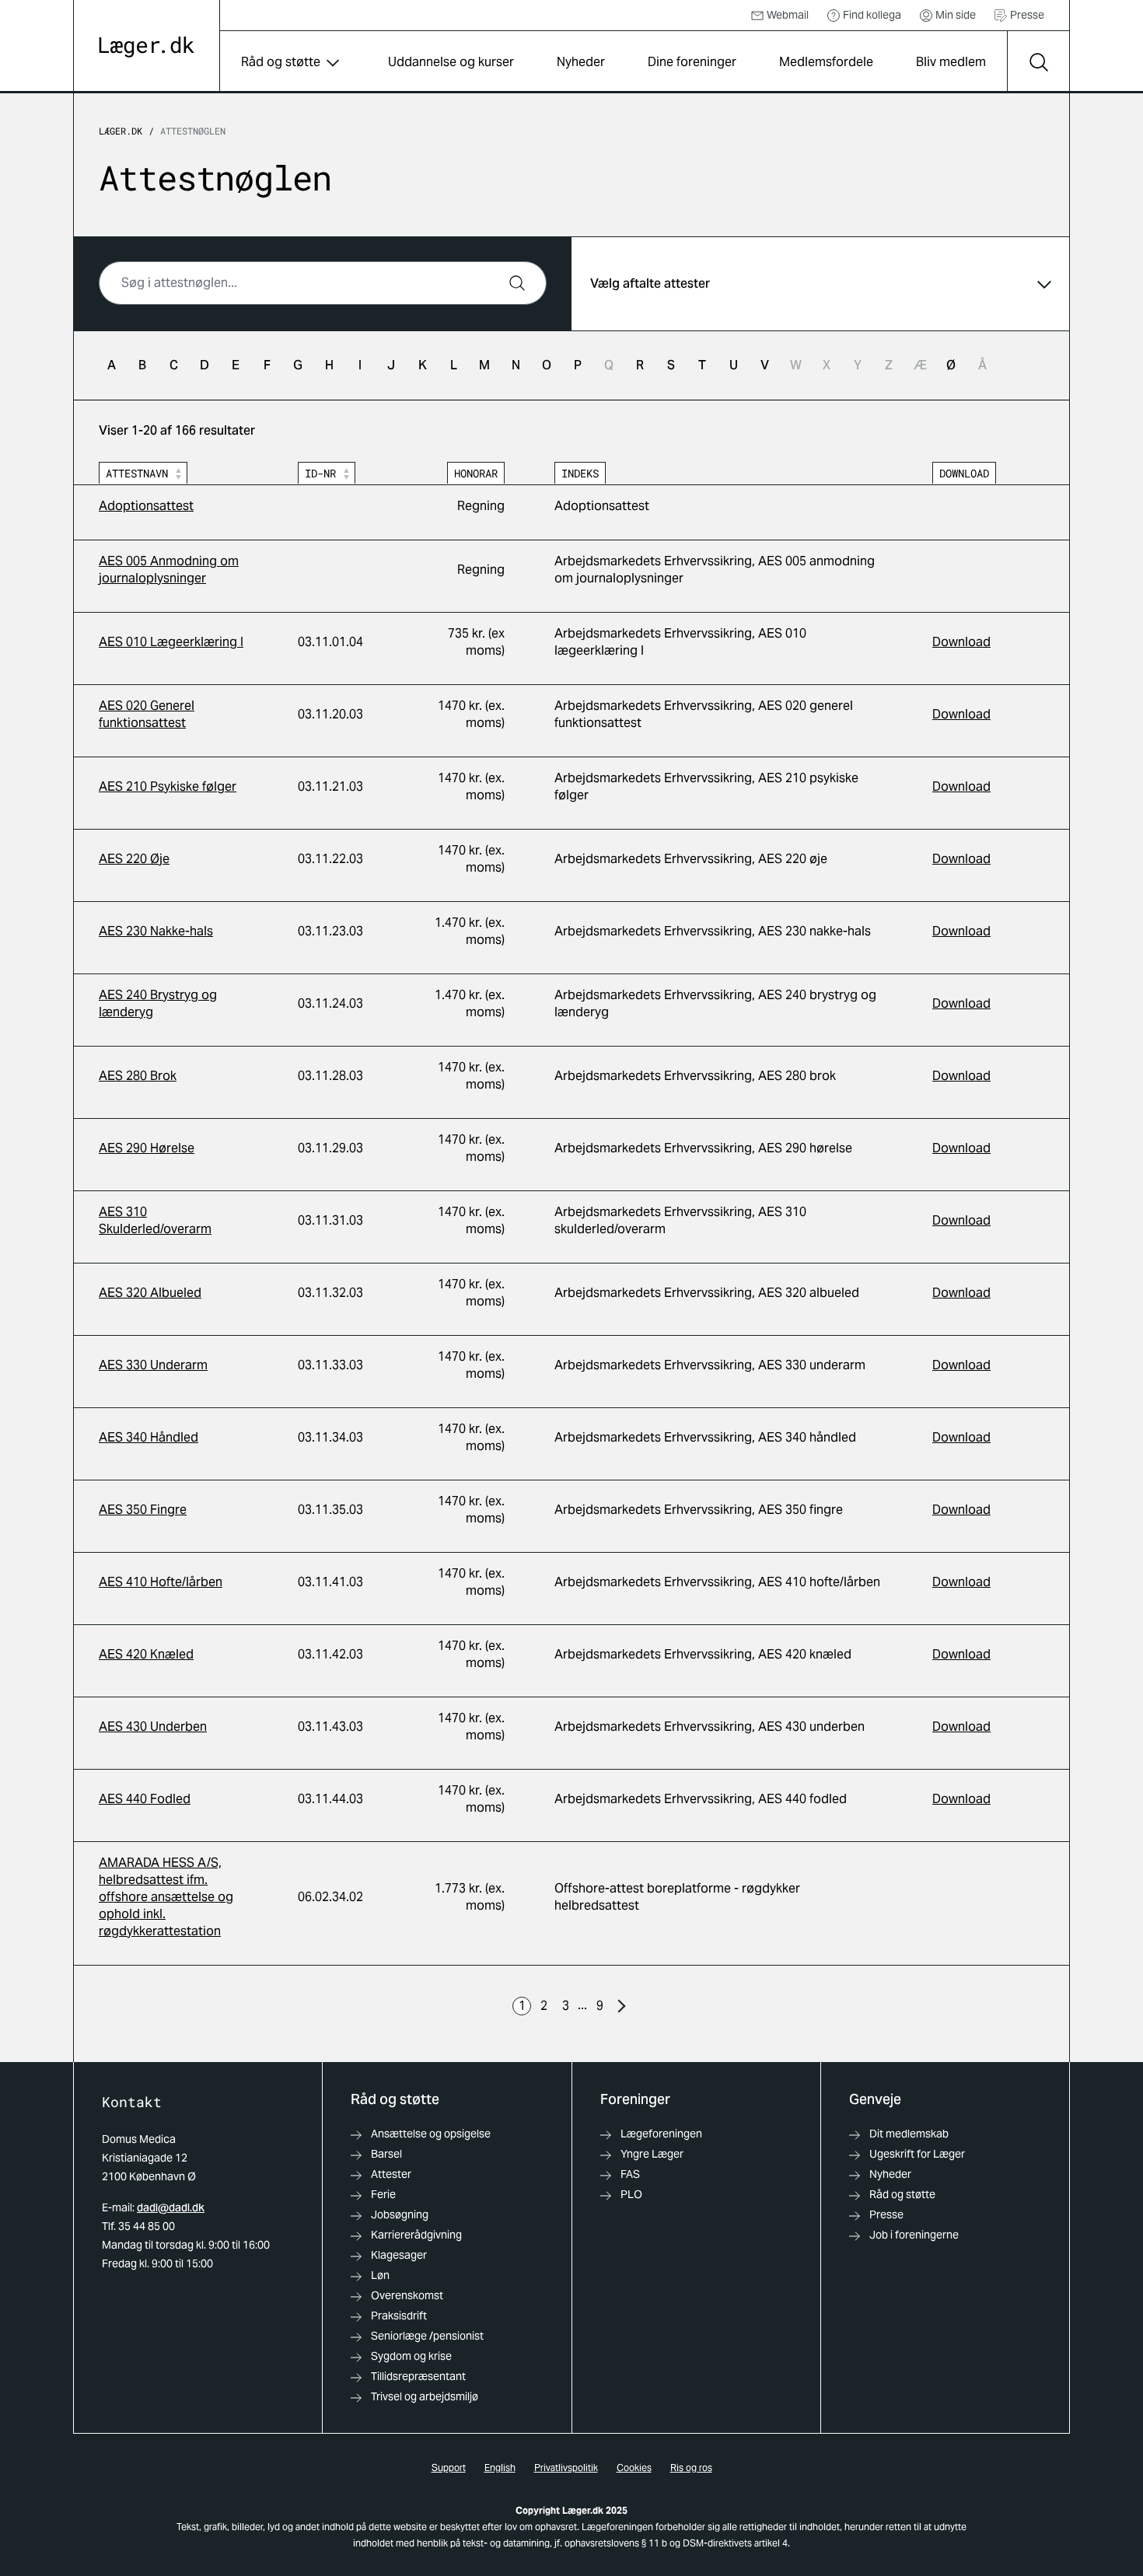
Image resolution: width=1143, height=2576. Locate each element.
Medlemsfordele (826, 62)
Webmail (788, 15)
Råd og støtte (281, 62)
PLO (631, 2194)
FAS (630, 2174)
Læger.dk (121, 131)
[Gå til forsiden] (147, 47)
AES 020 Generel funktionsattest (147, 714)
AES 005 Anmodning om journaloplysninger (169, 570)
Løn (380, 2275)
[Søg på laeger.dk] (1038, 62)
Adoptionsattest (146, 506)
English (500, 2468)
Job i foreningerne (914, 2235)
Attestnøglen (193, 131)
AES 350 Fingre (143, 1510)
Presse (1027, 15)
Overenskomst (407, 2295)
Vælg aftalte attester (650, 283)
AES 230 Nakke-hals (156, 931)
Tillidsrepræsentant (418, 2376)
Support (449, 2468)
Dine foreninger (692, 62)
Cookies (634, 2468)
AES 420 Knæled (146, 1654)
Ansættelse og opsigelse (431, 2134)
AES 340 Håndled (149, 1437)
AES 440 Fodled (145, 1799)
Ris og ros (691, 2468)
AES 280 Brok (138, 1076)
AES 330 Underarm (153, 1365)
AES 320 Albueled (150, 1293)
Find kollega (872, 15)
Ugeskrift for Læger (917, 2154)
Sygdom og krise (411, 2356)
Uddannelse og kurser (451, 62)
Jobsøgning (400, 2214)
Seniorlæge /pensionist (427, 2336)
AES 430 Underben (153, 1727)
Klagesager (399, 2255)
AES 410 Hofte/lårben (161, 1582)
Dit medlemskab (909, 2134)
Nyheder (581, 62)
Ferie (383, 2194)
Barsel (386, 2154)
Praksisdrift (399, 2316)
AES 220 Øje (134, 859)
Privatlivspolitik (566, 2468)
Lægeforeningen (661, 2134)
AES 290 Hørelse (147, 1148)
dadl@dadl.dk (171, 2207)
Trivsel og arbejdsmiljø (425, 2396)
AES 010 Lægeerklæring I (171, 642)
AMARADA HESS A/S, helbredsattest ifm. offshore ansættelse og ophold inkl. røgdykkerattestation (166, 1897)
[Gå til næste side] (621, 2006)
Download (961, 642)
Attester (391, 2174)
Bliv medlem (951, 62)
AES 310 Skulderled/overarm (155, 1220)
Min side (956, 15)
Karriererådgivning (416, 2235)
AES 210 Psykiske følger (168, 786)
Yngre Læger (652, 2154)
